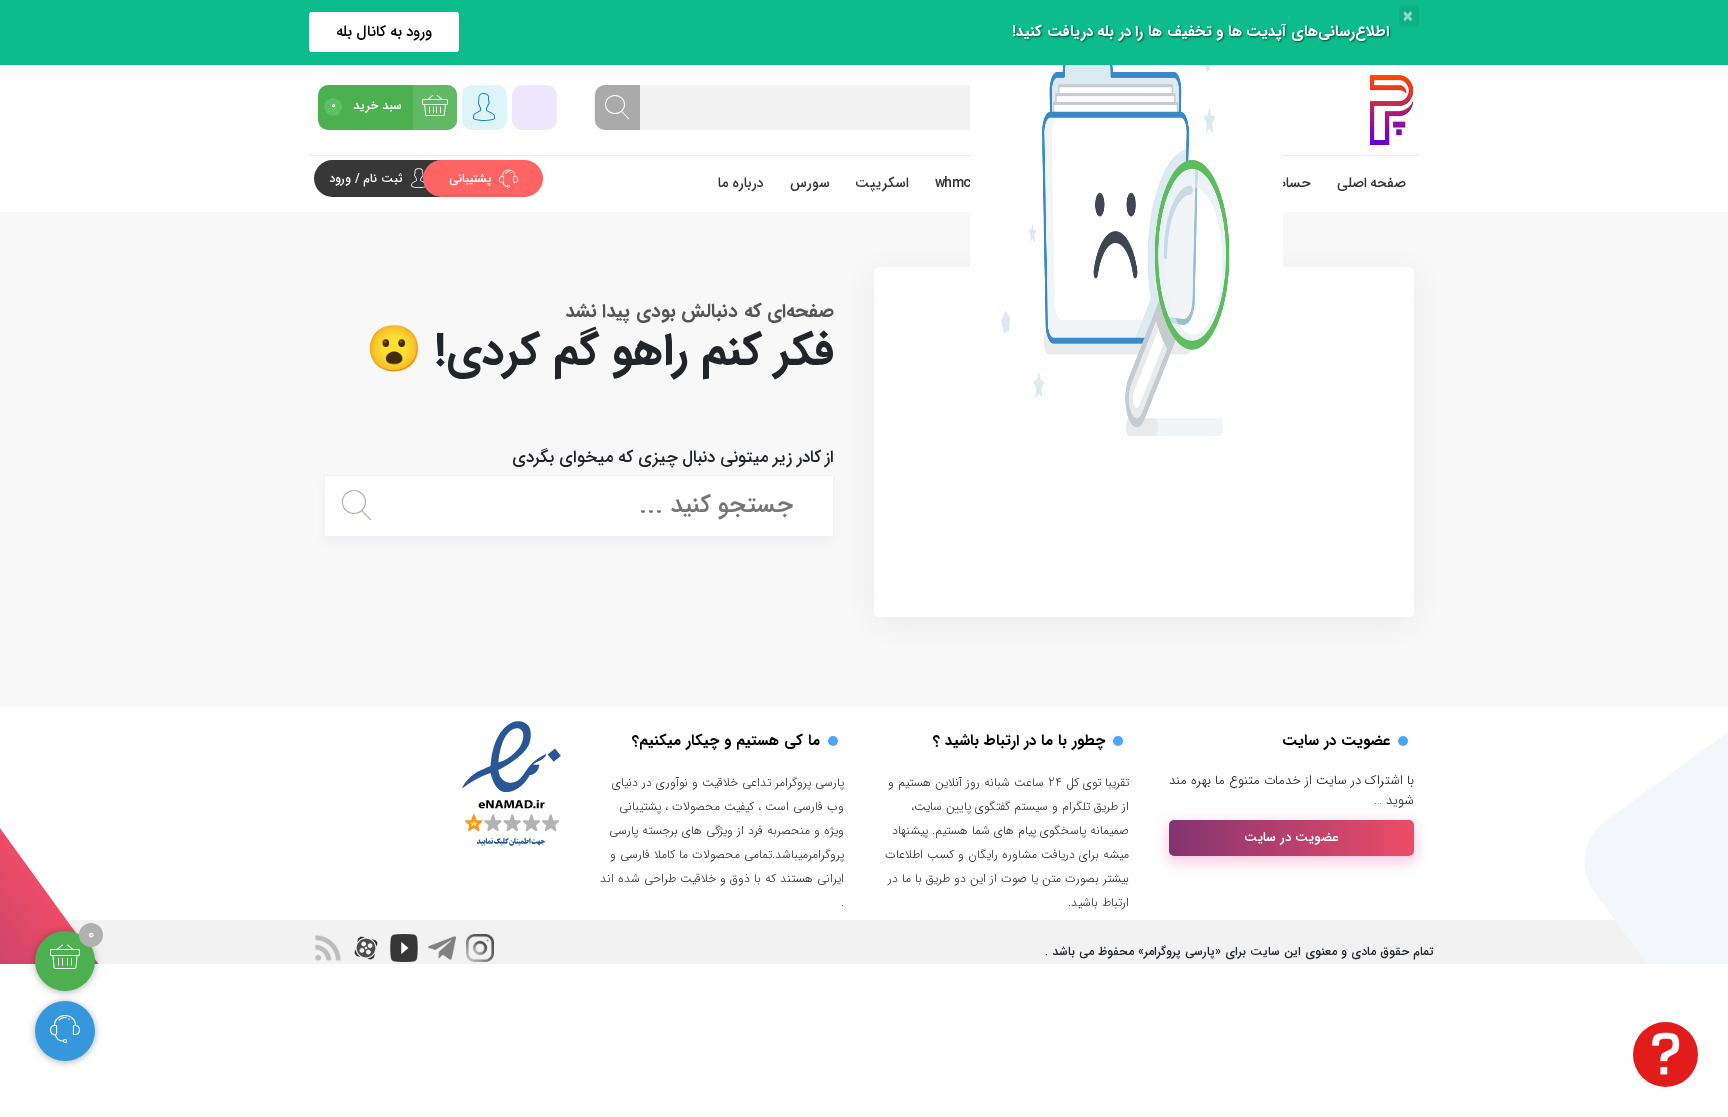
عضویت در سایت (1291, 837)
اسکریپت (882, 183)
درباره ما (741, 183)
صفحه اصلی (1372, 183)
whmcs (957, 183)
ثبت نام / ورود (366, 178)
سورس (810, 183)
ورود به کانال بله (384, 32)
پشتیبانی (472, 178)
